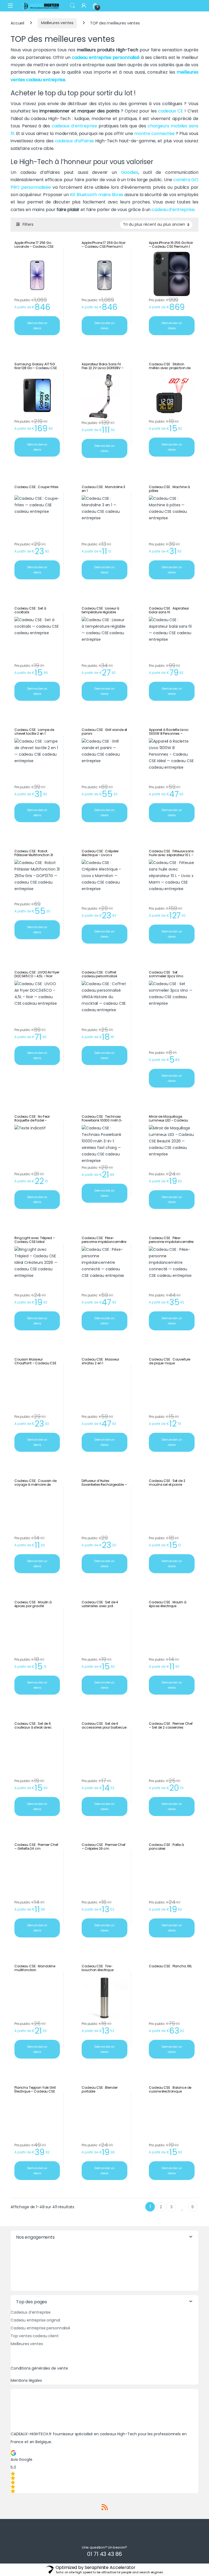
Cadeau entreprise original (35, 2320)
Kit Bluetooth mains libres (97, 195)
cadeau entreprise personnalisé (106, 57)
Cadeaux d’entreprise (31, 2312)
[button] (104, 2472)
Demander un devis (37, 326)
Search (72, 6)
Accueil (17, 23)
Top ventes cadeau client (35, 2336)
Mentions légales (26, 2380)
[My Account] (84, 6)
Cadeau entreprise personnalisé (40, 2328)
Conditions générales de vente (39, 2368)
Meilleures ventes (57, 23)
